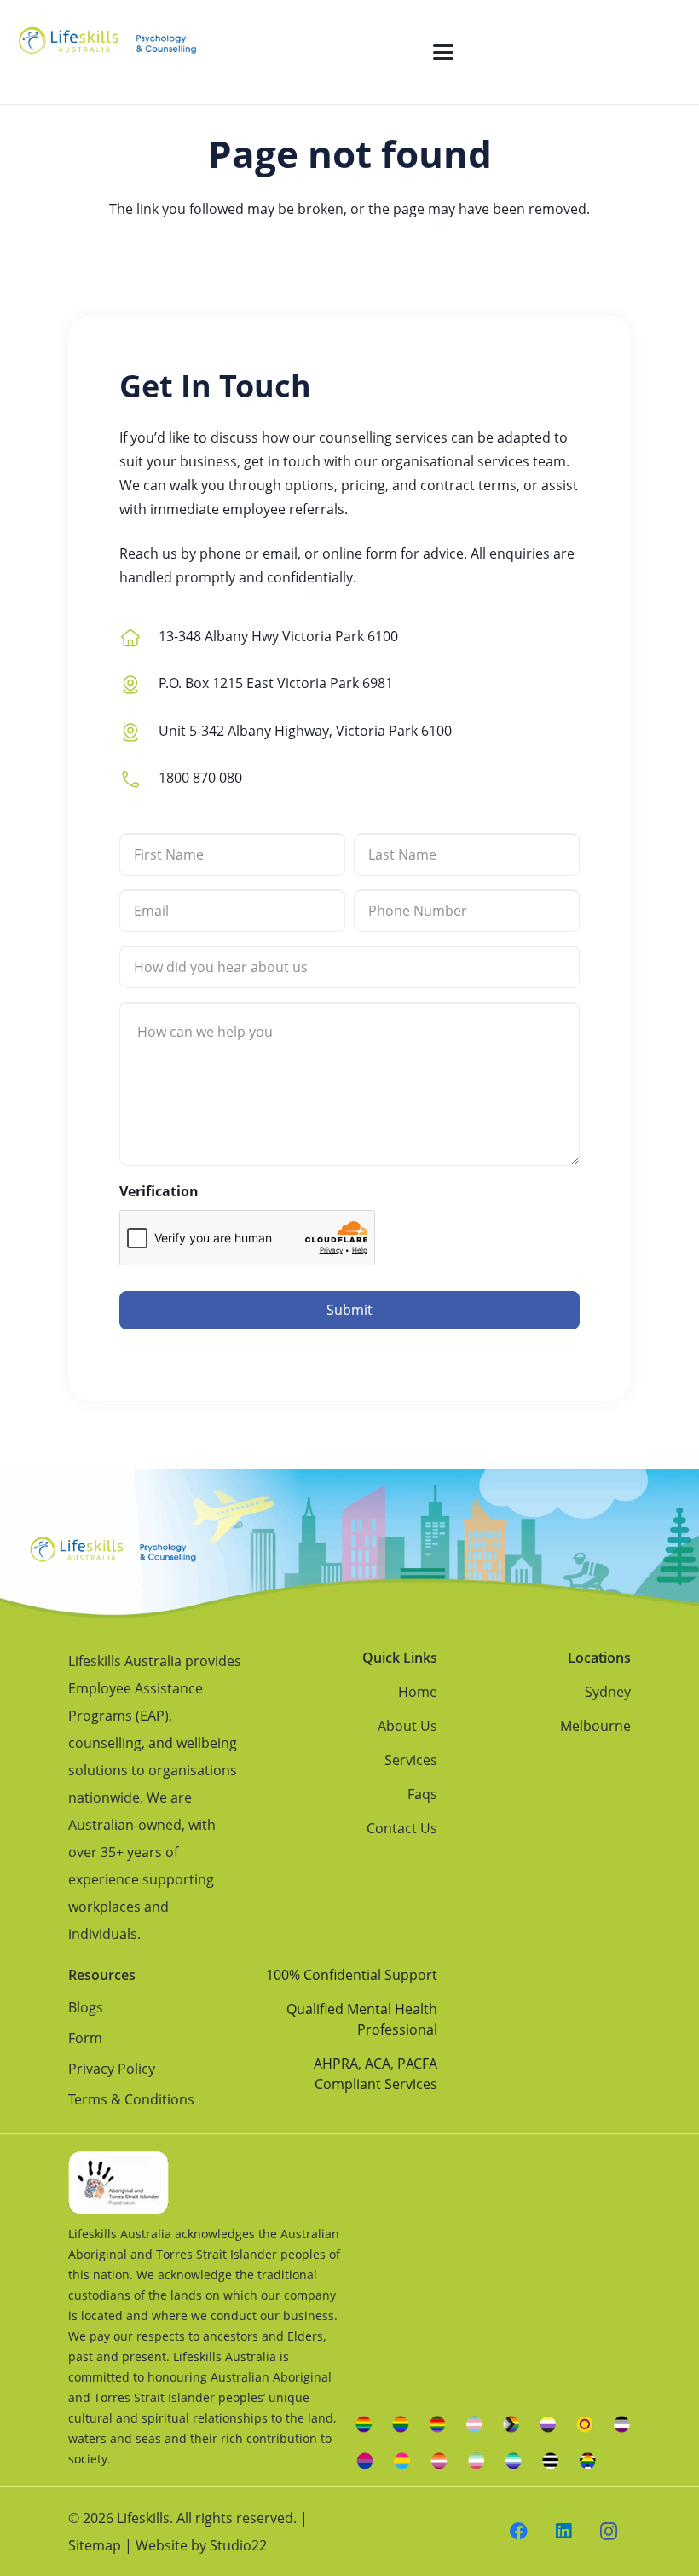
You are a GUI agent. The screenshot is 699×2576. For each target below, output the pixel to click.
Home (418, 1692)
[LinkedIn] (564, 2532)
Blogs (86, 2007)
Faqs (422, 1794)
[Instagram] (609, 2532)
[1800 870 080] (139, 777)
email (280, 553)
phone (220, 553)
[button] (443, 52)
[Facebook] (520, 2532)
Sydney (608, 1692)
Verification (159, 1191)
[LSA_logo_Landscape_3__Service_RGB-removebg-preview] (107, 52)
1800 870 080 (200, 778)
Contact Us (402, 1828)
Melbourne (595, 1726)
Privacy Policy (112, 2069)
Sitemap (95, 2545)
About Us (407, 1726)
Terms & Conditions (131, 2099)
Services (411, 1760)
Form (85, 2038)
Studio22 (238, 2545)
